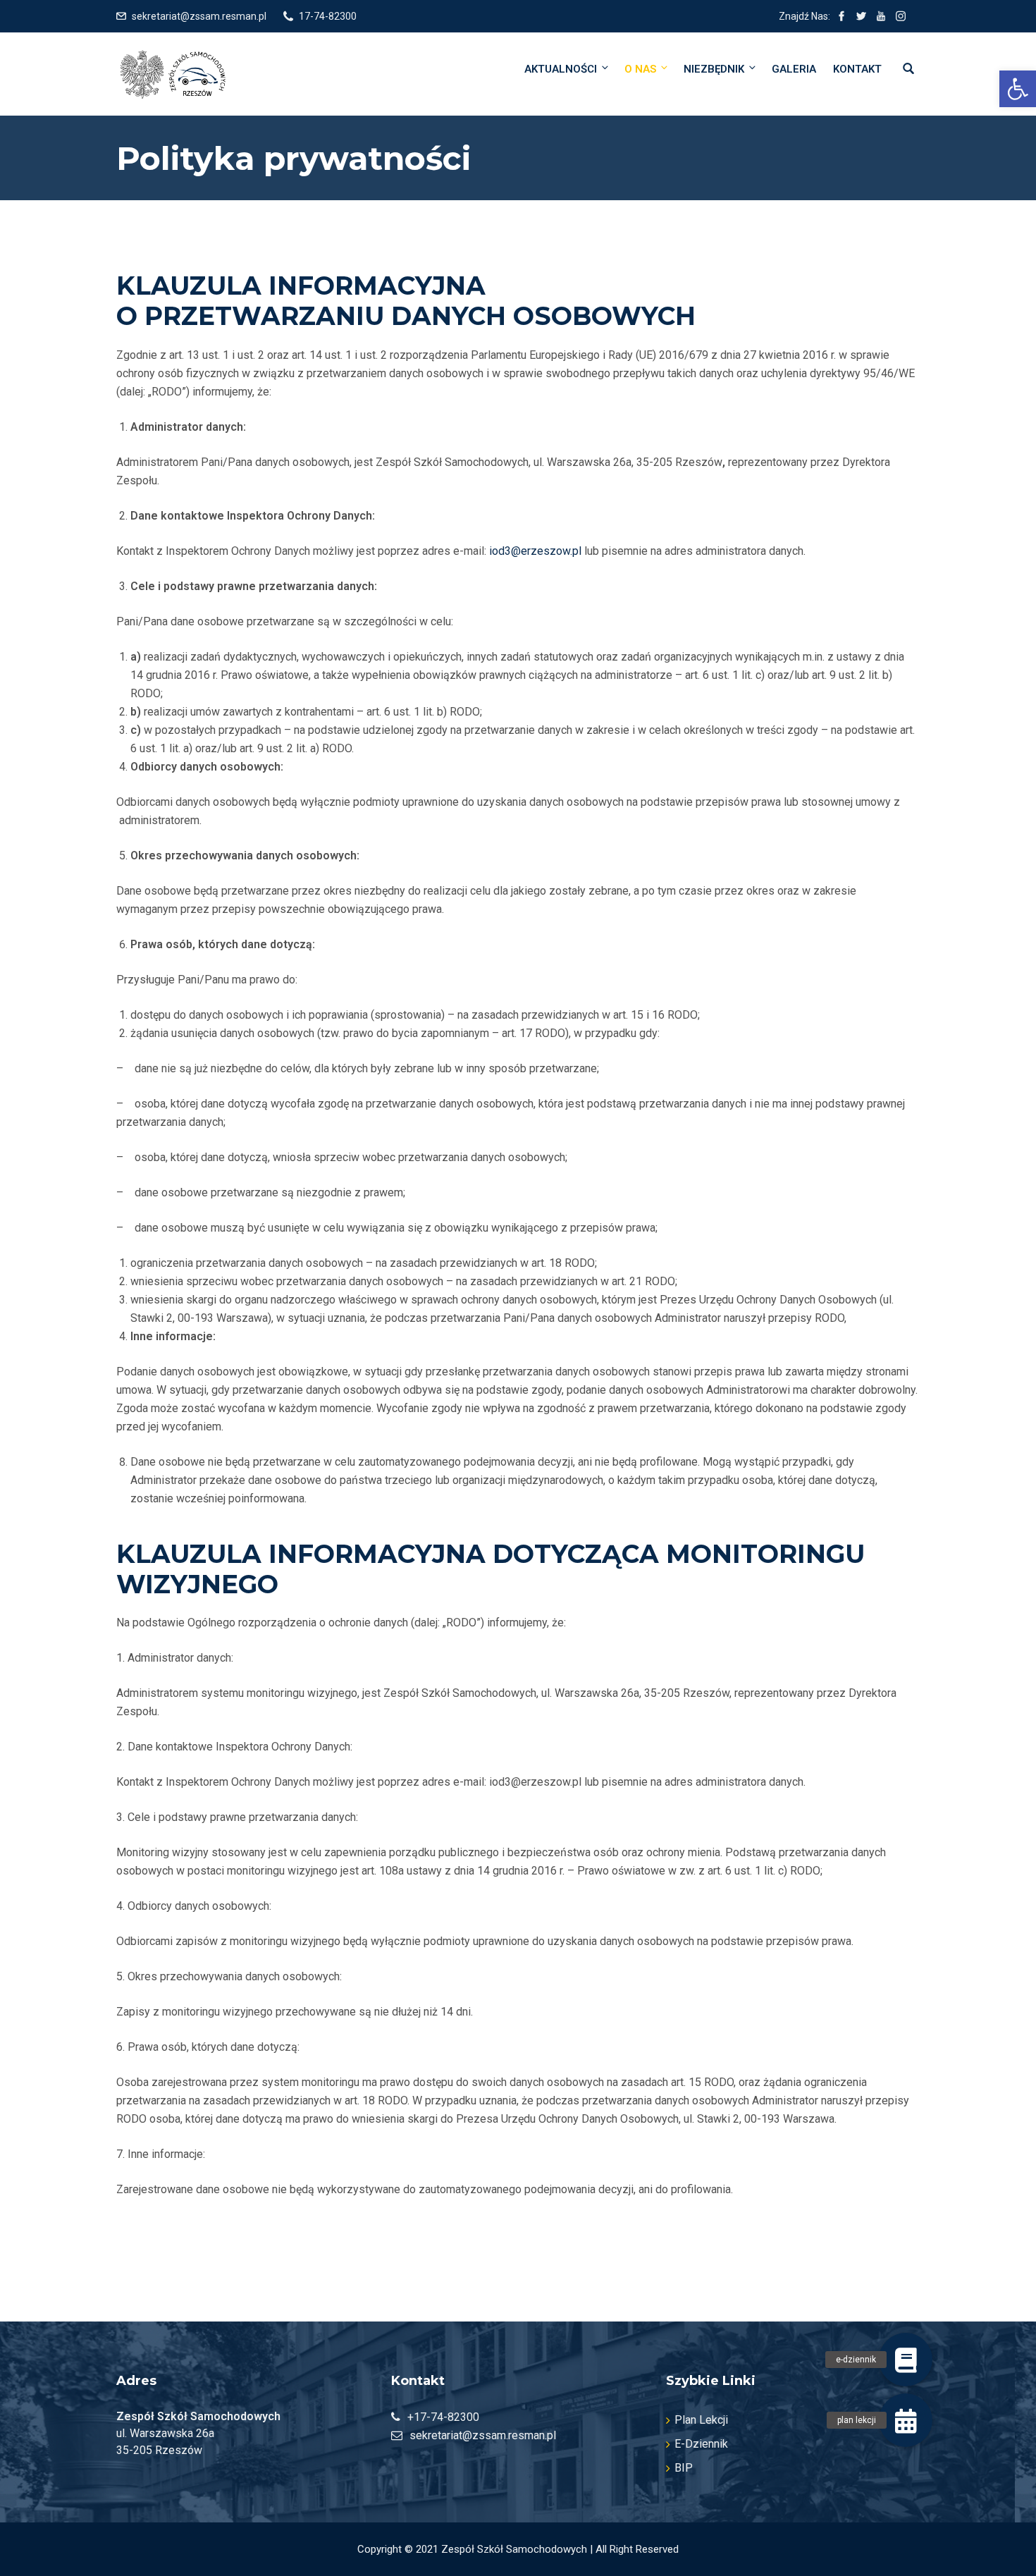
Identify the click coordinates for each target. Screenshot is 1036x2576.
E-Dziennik (701, 2444)
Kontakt (857, 69)
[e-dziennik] (906, 2360)
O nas (640, 69)
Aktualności (561, 69)
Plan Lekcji (701, 2420)
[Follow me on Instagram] (901, 16)
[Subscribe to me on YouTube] (881, 16)
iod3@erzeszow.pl (535, 551)
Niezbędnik (714, 69)
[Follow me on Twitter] (861, 16)
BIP (684, 2468)
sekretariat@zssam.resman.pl (199, 16)
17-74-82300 (328, 16)
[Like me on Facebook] (841, 16)
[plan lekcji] (906, 2420)
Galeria (794, 69)
